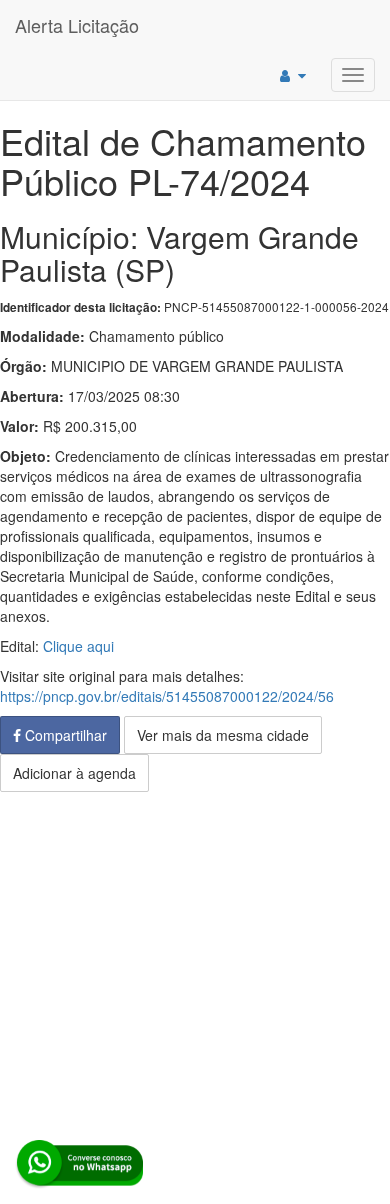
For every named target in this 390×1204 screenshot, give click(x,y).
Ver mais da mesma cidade (223, 735)
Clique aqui (78, 646)
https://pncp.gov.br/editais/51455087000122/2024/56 (167, 696)
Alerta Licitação (77, 25)
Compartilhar (64, 735)
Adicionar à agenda (74, 773)
